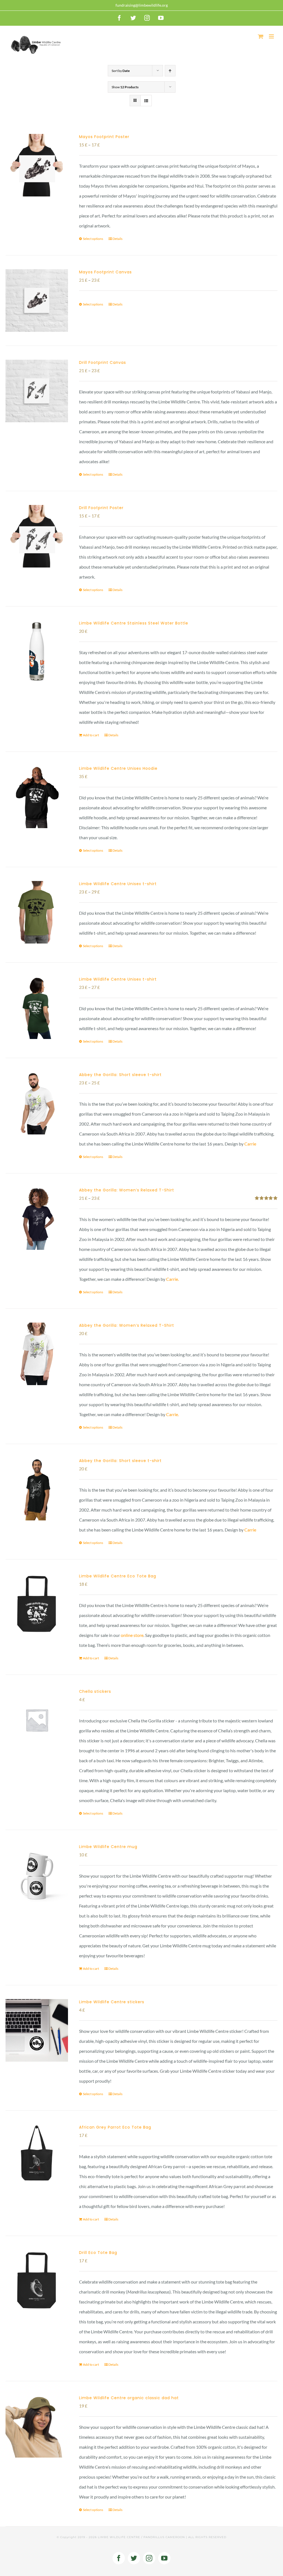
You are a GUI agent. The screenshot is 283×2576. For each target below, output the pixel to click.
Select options (93, 239)
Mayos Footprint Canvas (105, 272)
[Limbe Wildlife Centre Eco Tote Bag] (37, 1605)
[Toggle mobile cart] (261, 36)
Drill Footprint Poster (101, 508)
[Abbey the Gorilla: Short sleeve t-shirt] (37, 1103)
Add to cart (91, 735)
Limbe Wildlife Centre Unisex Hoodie (118, 768)
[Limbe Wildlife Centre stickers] (37, 2030)
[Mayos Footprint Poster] (37, 165)
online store (132, 1635)
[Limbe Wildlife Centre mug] (37, 1875)
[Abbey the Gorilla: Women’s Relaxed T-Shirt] (37, 1219)
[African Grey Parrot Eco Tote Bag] (37, 2156)
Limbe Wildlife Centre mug (108, 1847)
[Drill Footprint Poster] (37, 536)
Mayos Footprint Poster (104, 137)
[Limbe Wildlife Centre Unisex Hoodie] (37, 797)
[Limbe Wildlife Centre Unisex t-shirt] (37, 912)
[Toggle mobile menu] (272, 36)
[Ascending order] (170, 71)
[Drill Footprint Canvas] (37, 391)
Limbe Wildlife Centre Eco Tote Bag (118, 1576)
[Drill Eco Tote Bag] (37, 2281)
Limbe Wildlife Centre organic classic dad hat (129, 2398)
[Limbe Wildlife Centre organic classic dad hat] (37, 2426)
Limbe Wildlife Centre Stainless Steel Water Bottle (134, 623)
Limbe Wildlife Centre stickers (112, 2002)
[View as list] (146, 101)
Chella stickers (95, 1691)
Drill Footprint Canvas (103, 362)
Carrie (250, 1144)
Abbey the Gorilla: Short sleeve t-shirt (120, 1075)
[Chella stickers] (37, 1720)
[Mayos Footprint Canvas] (37, 300)
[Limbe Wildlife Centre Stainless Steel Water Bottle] (37, 652)
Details (117, 239)
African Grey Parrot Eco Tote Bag (115, 2127)
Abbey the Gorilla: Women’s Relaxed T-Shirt (127, 1190)
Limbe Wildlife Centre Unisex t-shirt (118, 884)
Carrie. (172, 1279)
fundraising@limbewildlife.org (142, 5)
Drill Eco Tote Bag (98, 2253)
